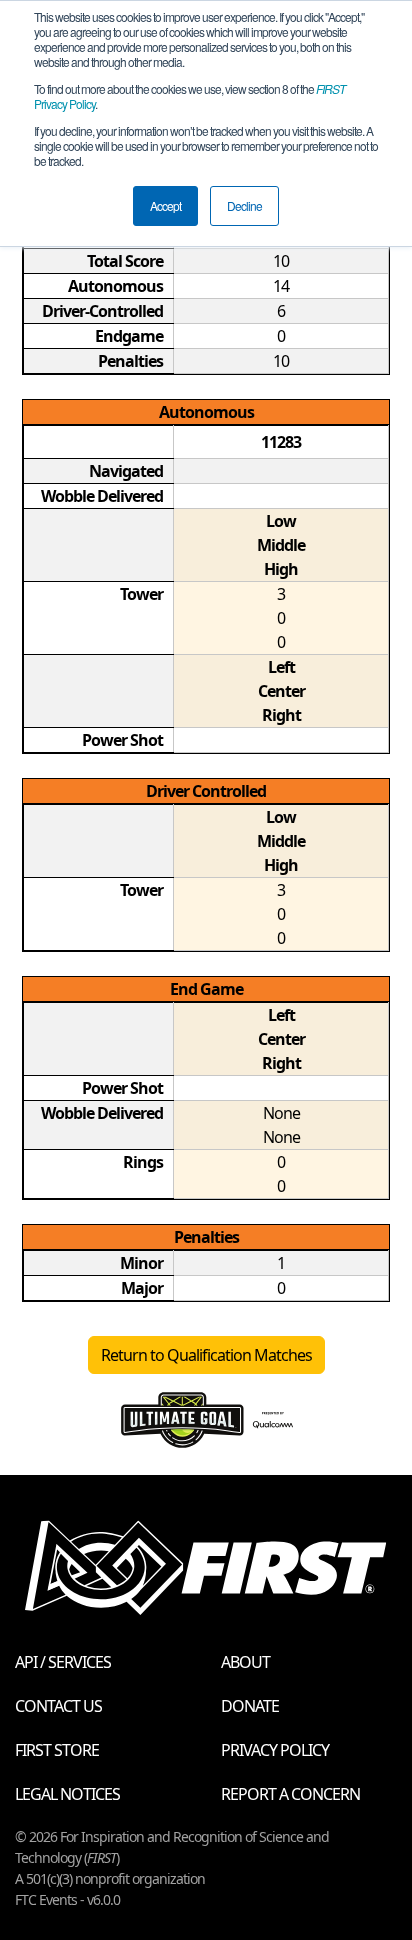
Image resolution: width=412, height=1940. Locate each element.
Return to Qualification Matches (206, 1355)
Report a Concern (290, 1794)
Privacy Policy (275, 1750)
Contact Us (58, 1706)
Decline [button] (244, 205)
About (245, 1662)
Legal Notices (67, 1794)
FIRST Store (57, 1750)
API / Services (63, 1662)
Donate (250, 1706)
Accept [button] (165, 205)
